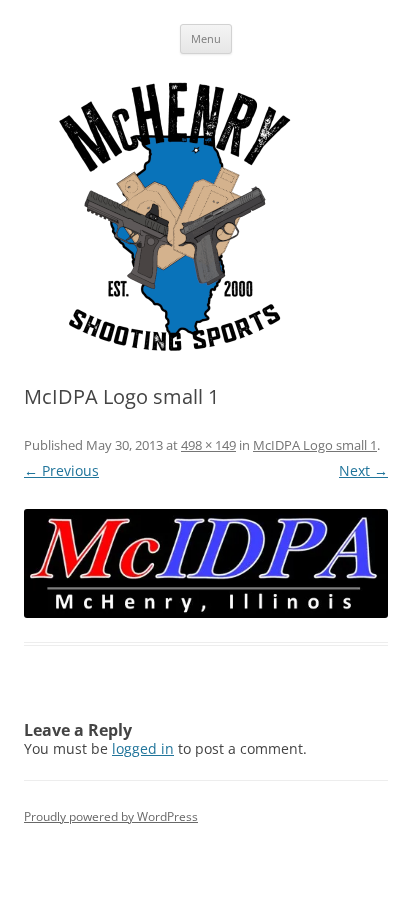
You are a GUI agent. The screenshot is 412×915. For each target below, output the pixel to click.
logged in (143, 748)
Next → (363, 470)
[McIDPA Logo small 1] (206, 563)
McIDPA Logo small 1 (315, 445)
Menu (206, 38)
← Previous (61, 470)
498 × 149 (208, 445)
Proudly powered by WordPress (111, 816)
